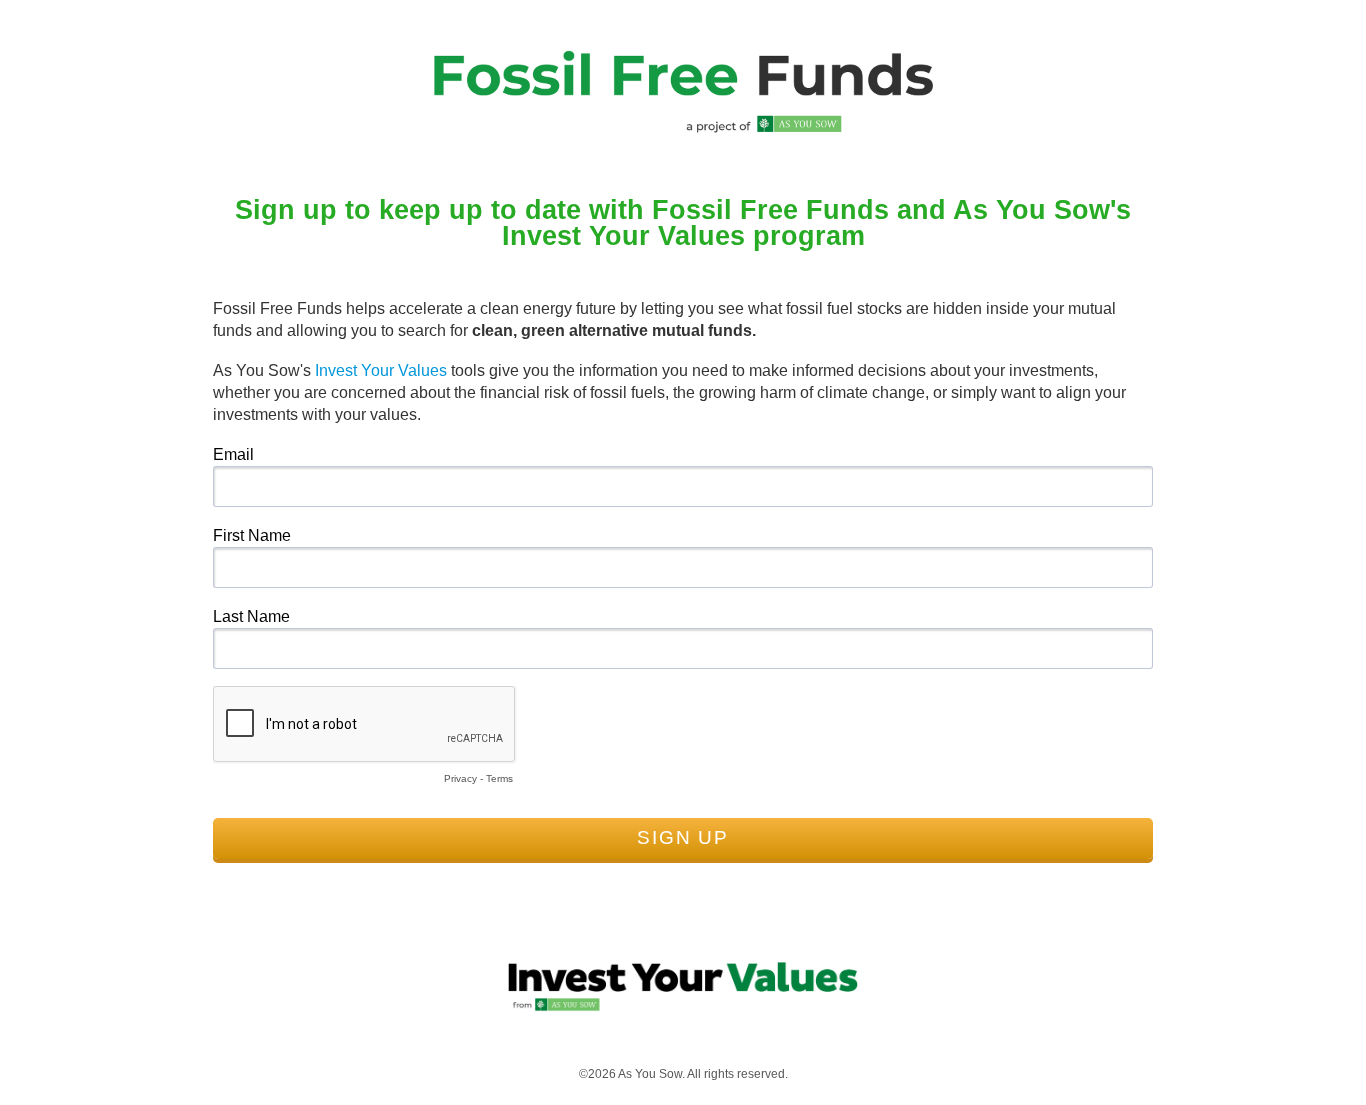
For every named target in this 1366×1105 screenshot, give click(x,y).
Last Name (251, 616)
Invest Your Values (381, 370)
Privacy (460, 778)
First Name (252, 535)
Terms (499, 778)
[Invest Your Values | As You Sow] (683, 1008)
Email (233, 454)
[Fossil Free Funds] (683, 131)
